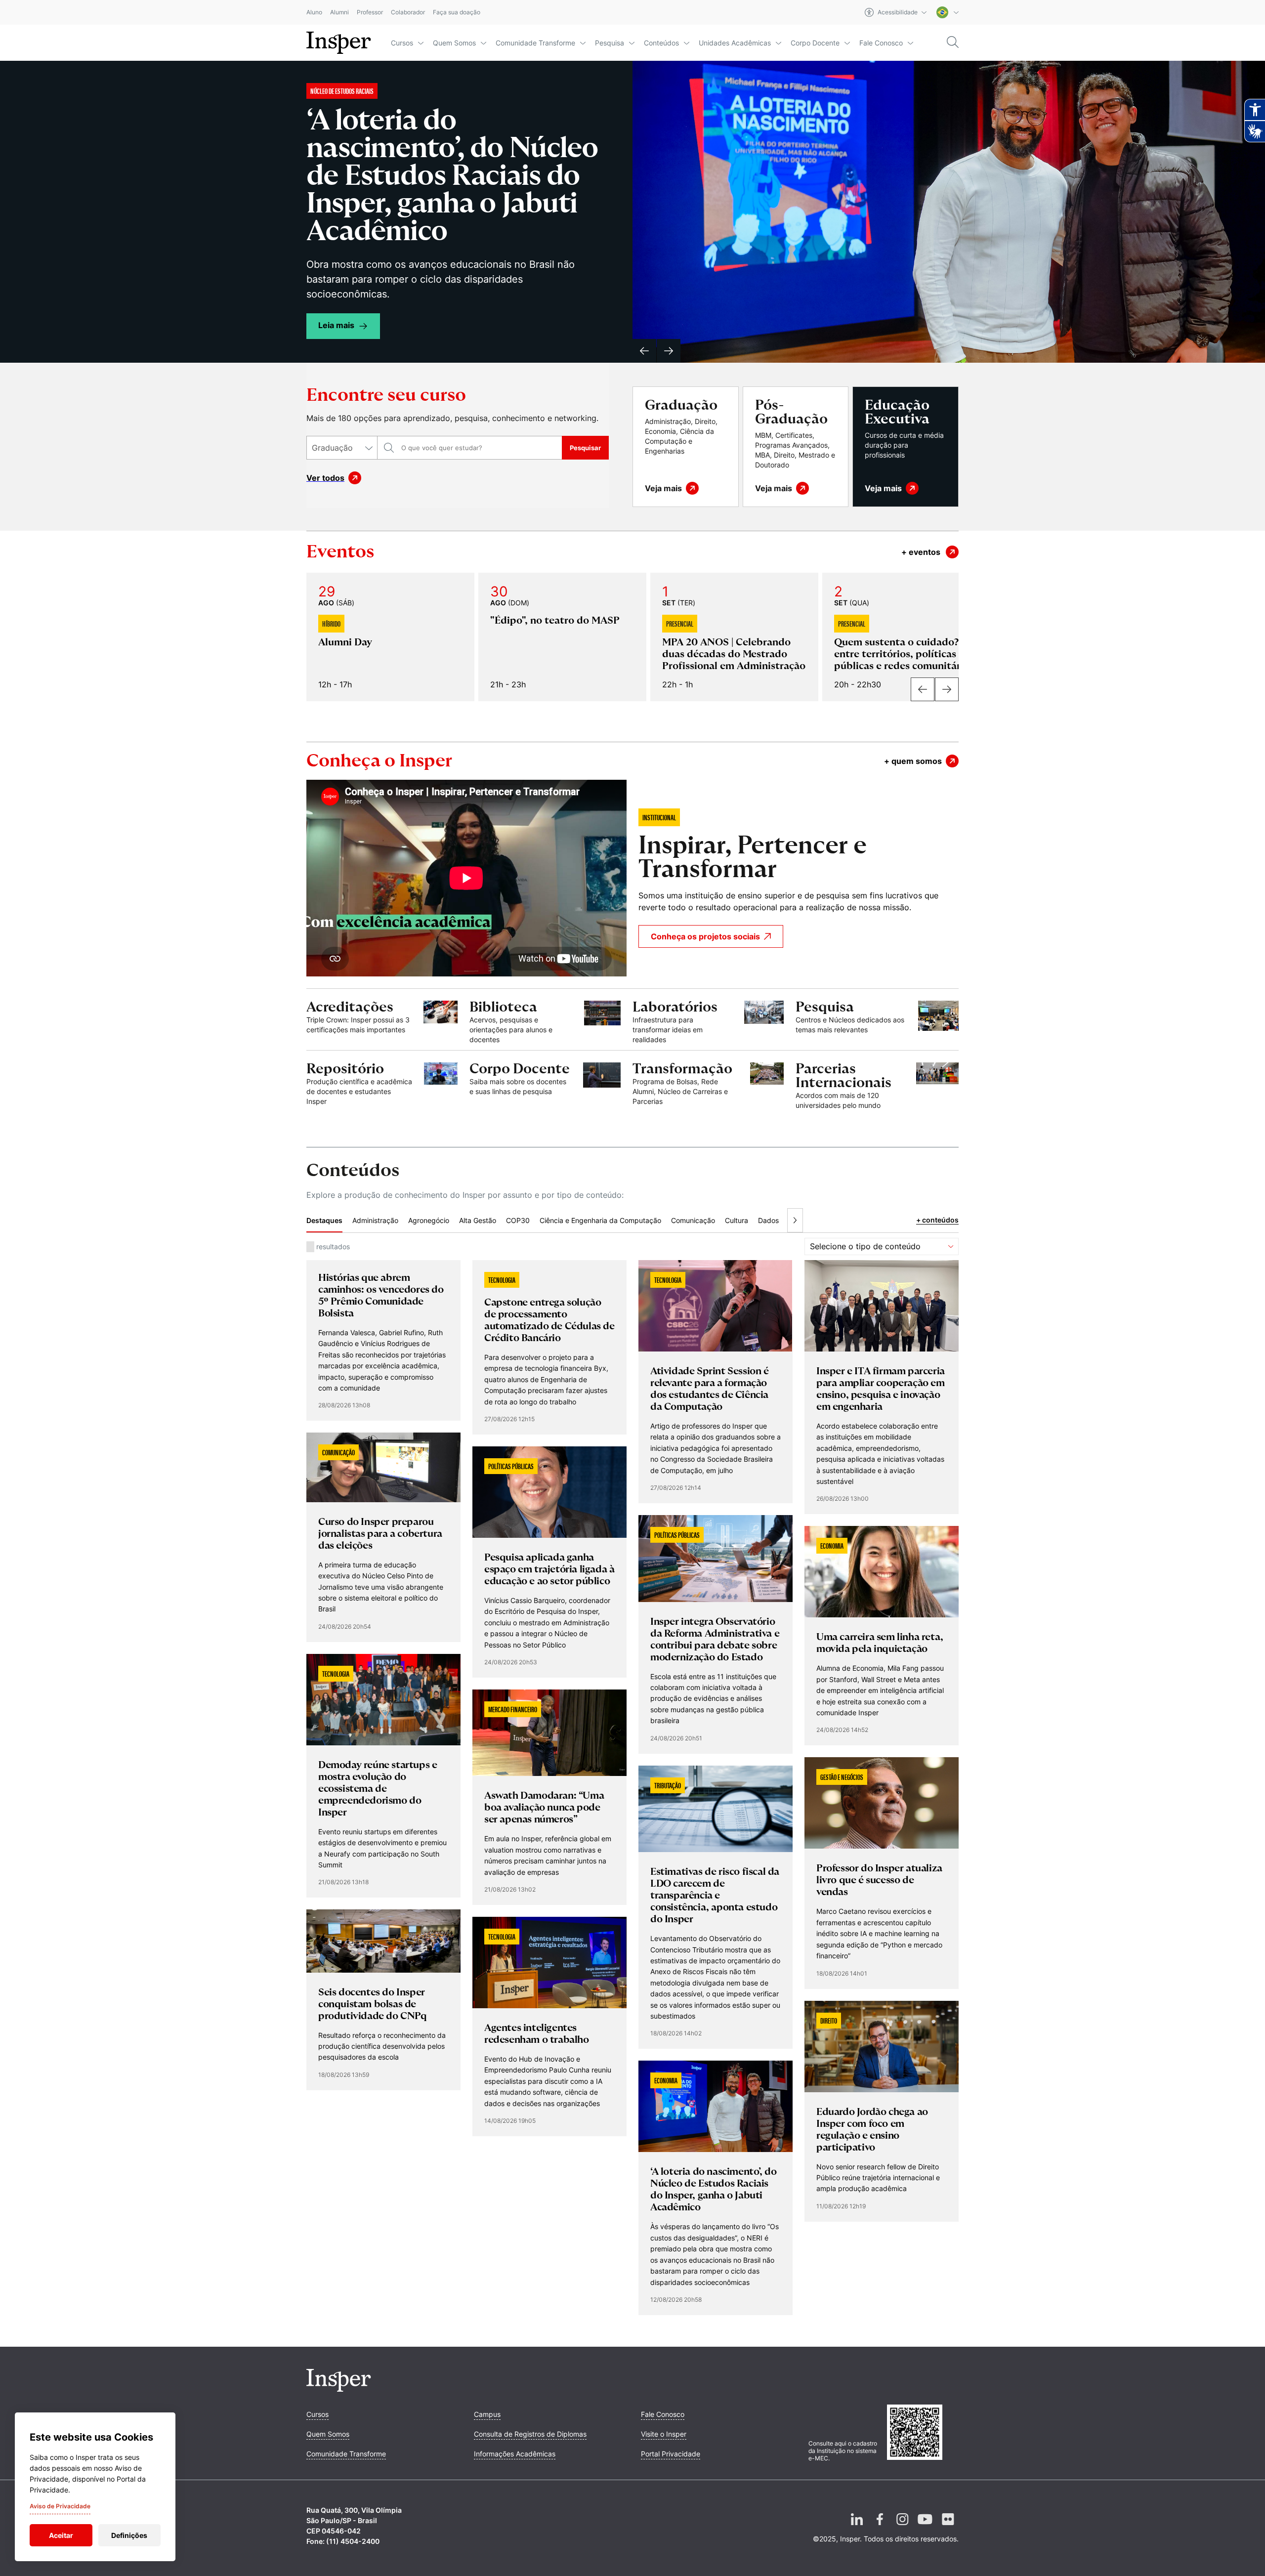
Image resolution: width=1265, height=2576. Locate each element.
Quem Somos (454, 43)
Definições (129, 2535)
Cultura (737, 1125)
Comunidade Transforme (535, 43)
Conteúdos (661, 43)
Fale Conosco (881, 43)
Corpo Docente (815, 43)
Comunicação (693, 1125)
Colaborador (408, 13)
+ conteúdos (937, 1125)
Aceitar (61, 2535)
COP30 (518, 1125)
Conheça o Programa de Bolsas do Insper (457, 134)
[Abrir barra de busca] (953, 43)
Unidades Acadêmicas (735, 43)
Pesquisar (585, 353)
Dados (768, 1125)
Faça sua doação (457, 13)
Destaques (324, 1125)
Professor (370, 13)
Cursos (402, 43)
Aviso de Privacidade (60, 2506)
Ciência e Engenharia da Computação (600, 1125)
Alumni (339, 13)
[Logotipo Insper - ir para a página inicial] (339, 43)
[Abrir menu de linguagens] (948, 12)
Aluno (314, 13)
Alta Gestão (478, 1125)
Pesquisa (610, 43)
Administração (375, 1125)
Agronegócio (429, 1125)
